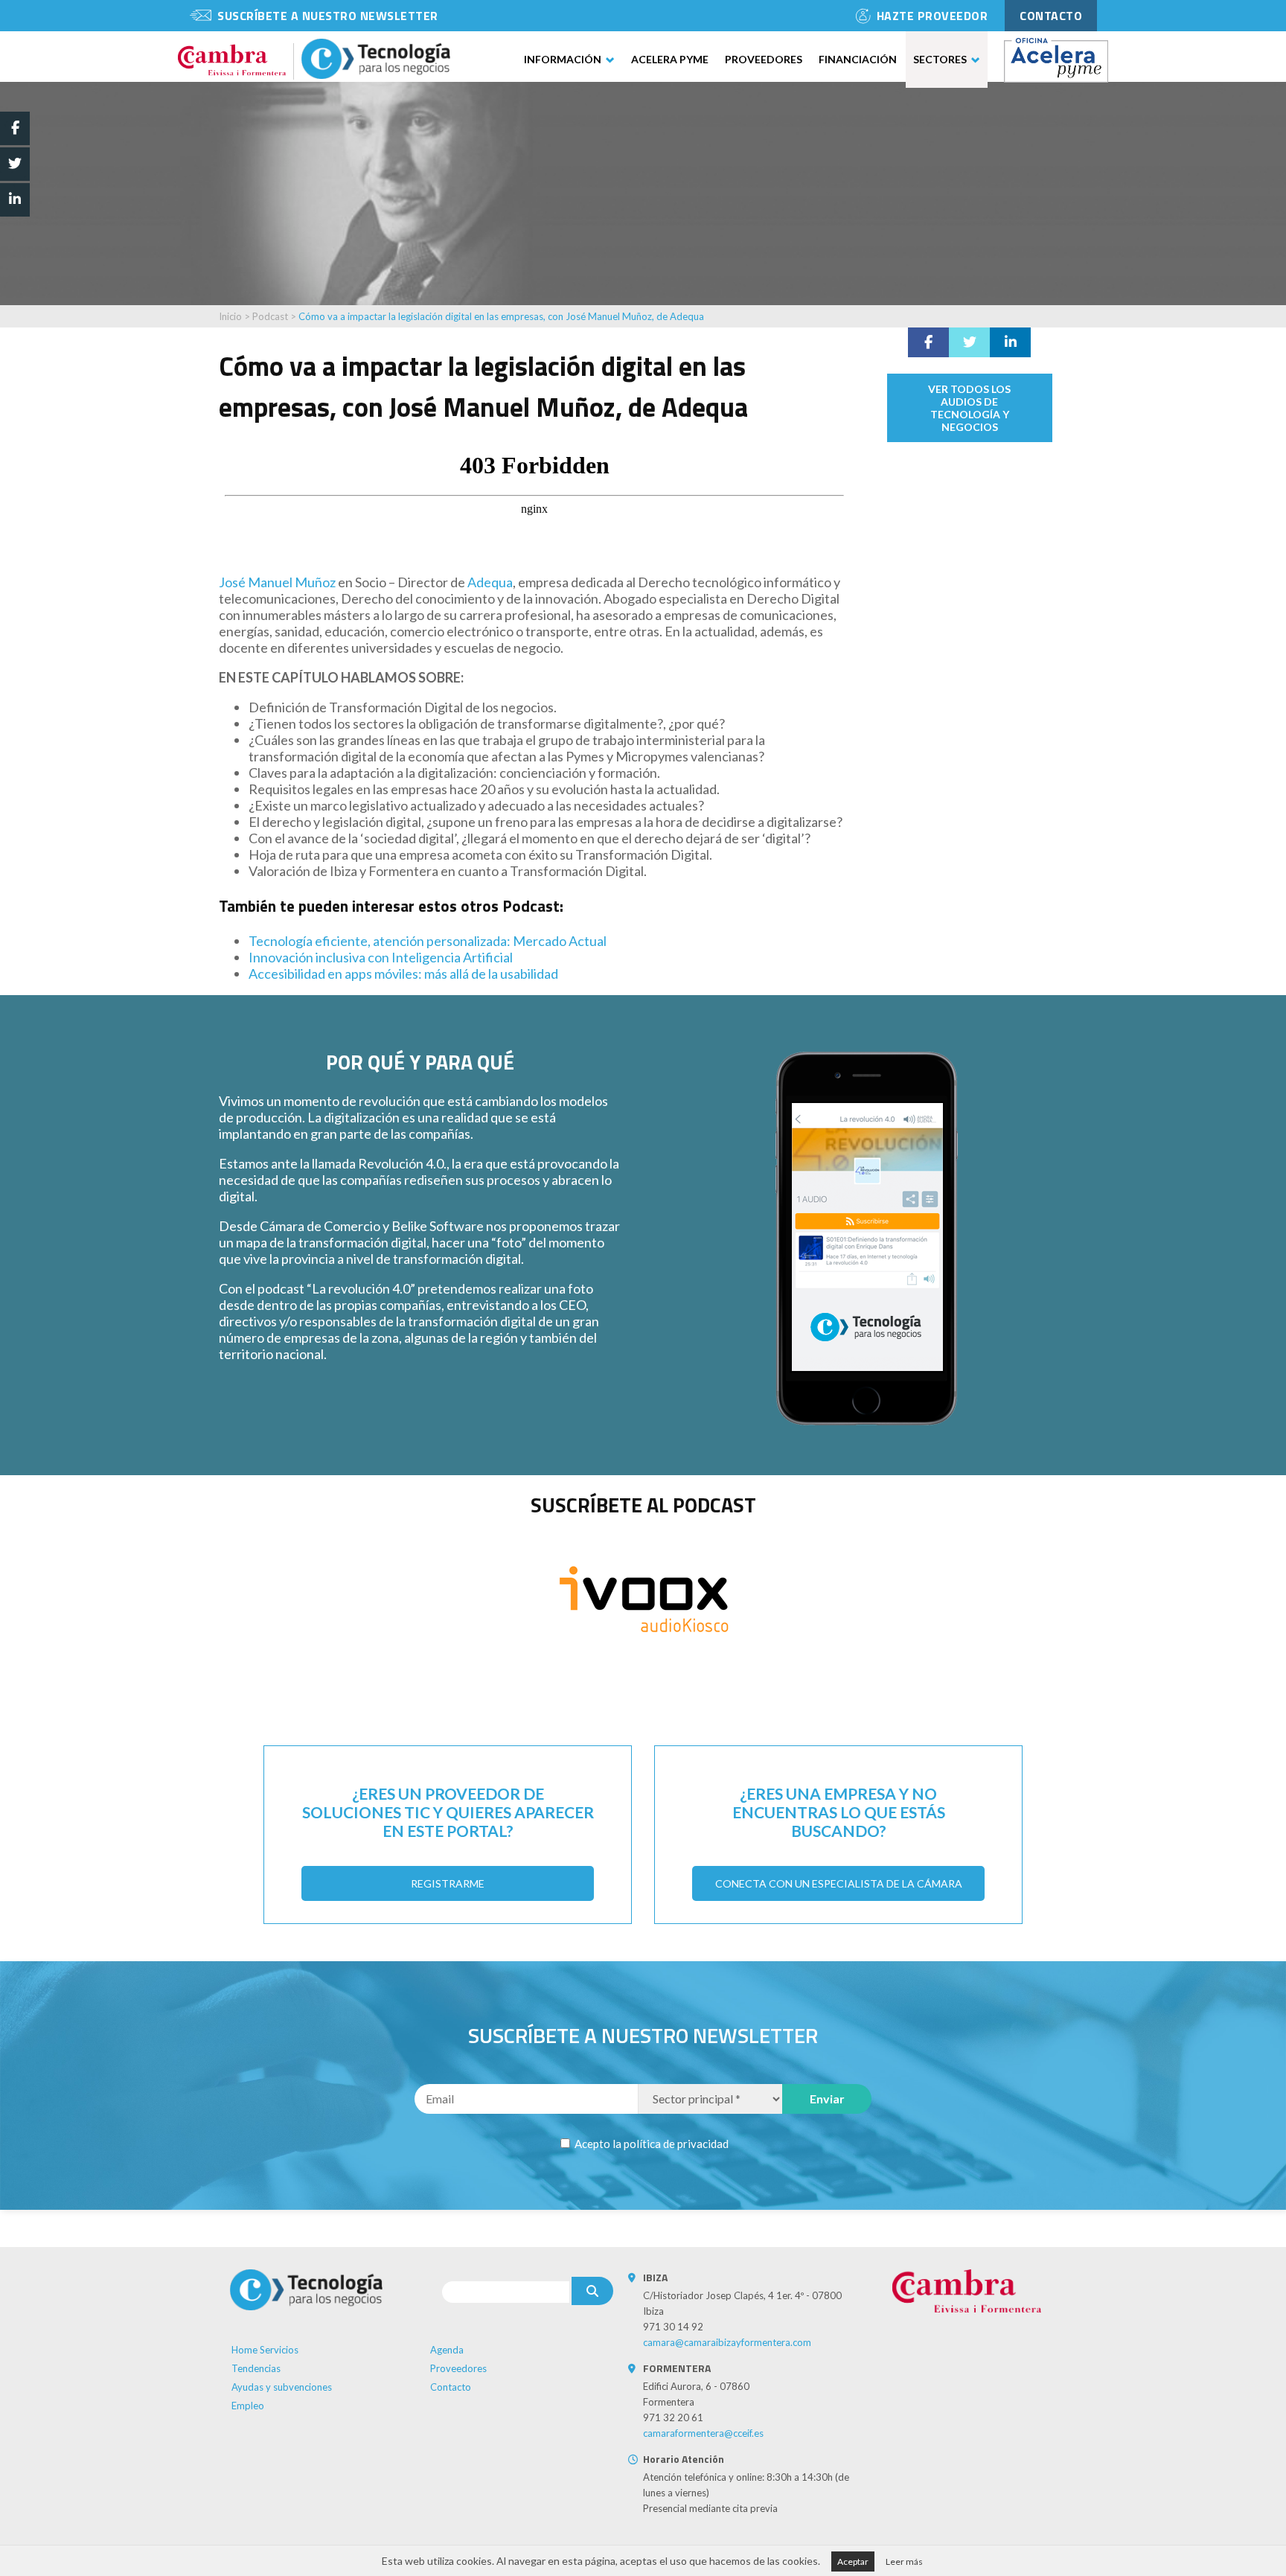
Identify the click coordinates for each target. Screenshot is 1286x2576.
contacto (1051, 16)
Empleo (248, 2406)
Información (563, 59)
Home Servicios (265, 2350)
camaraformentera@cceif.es (703, 2433)
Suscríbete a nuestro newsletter (328, 16)
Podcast (271, 316)
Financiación (858, 59)
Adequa (490, 582)
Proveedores (764, 59)
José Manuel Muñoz (277, 582)
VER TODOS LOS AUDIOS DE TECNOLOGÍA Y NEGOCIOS (969, 408)
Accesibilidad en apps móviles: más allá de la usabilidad (403, 974)
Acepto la (650, 2144)
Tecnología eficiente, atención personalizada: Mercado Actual (428, 941)
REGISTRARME (448, 1883)
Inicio (230, 316)
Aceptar (853, 2561)
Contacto (451, 2387)
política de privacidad (676, 2144)
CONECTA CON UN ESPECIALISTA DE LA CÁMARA (839, 1883)
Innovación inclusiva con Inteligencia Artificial (381, 957)
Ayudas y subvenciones (282, 2387)
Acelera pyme (670, 59)
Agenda (447, 2350)
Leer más (904, 2561)
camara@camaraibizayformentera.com (727, 2342)
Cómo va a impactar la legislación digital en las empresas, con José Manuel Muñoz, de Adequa (501, 316)
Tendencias (256, 2368)
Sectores (940, 59)
